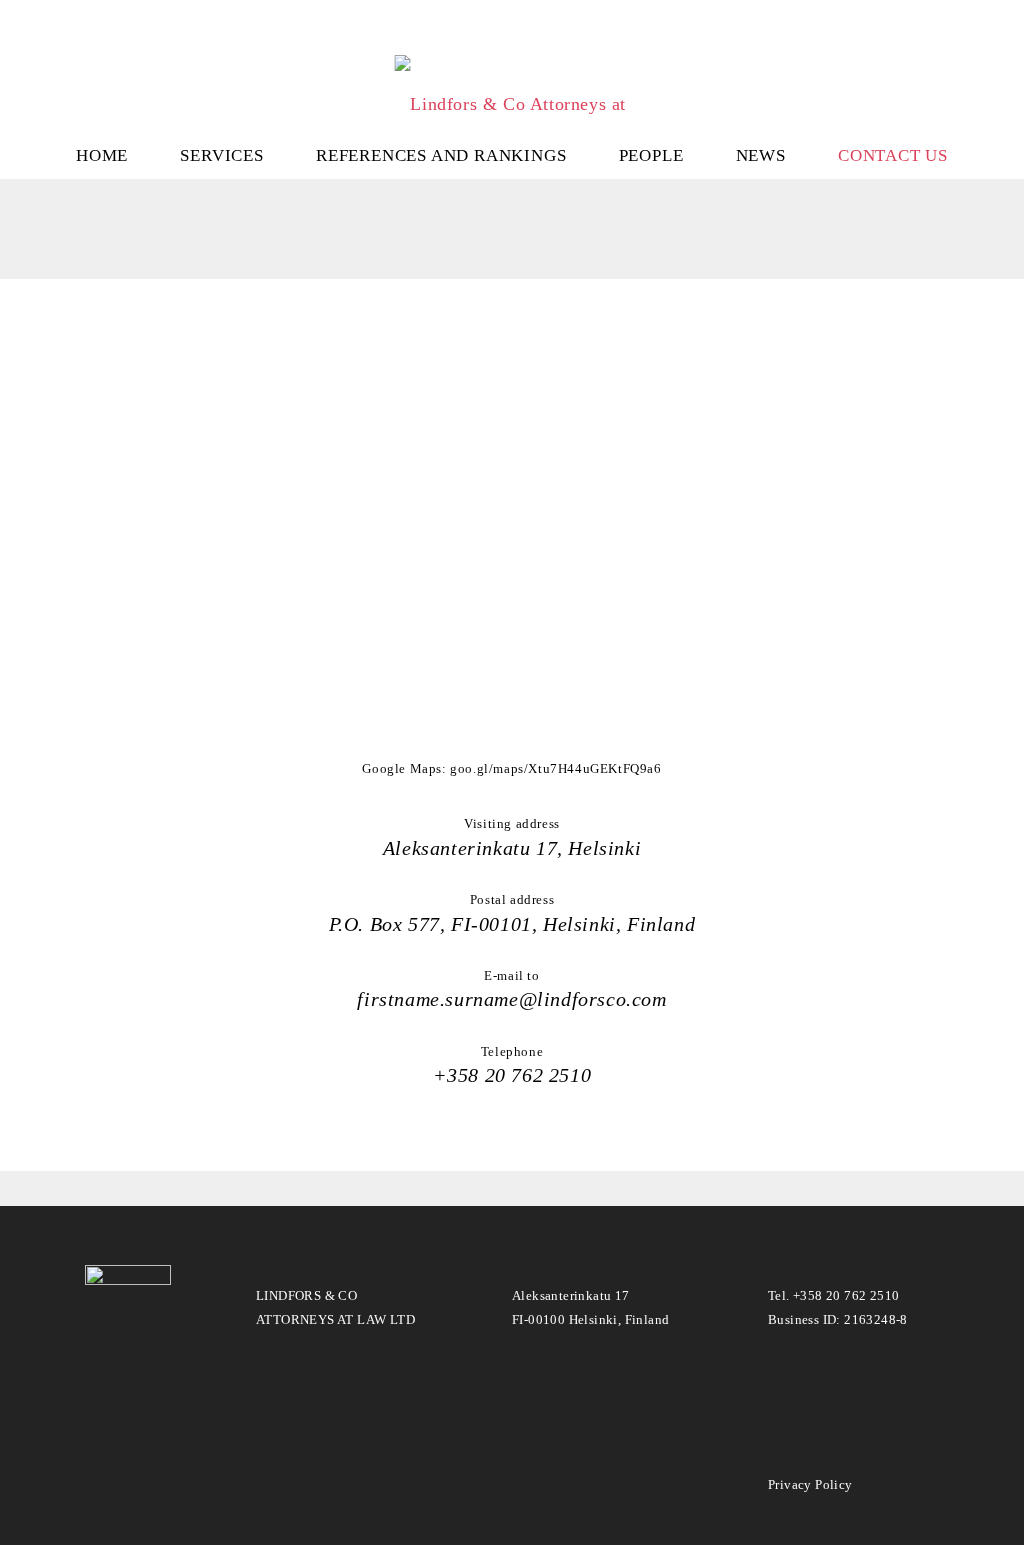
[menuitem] (102, 154)
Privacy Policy (810, 1484)
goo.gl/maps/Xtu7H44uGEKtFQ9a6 (555, 768)
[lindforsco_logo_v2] (511, 79)
